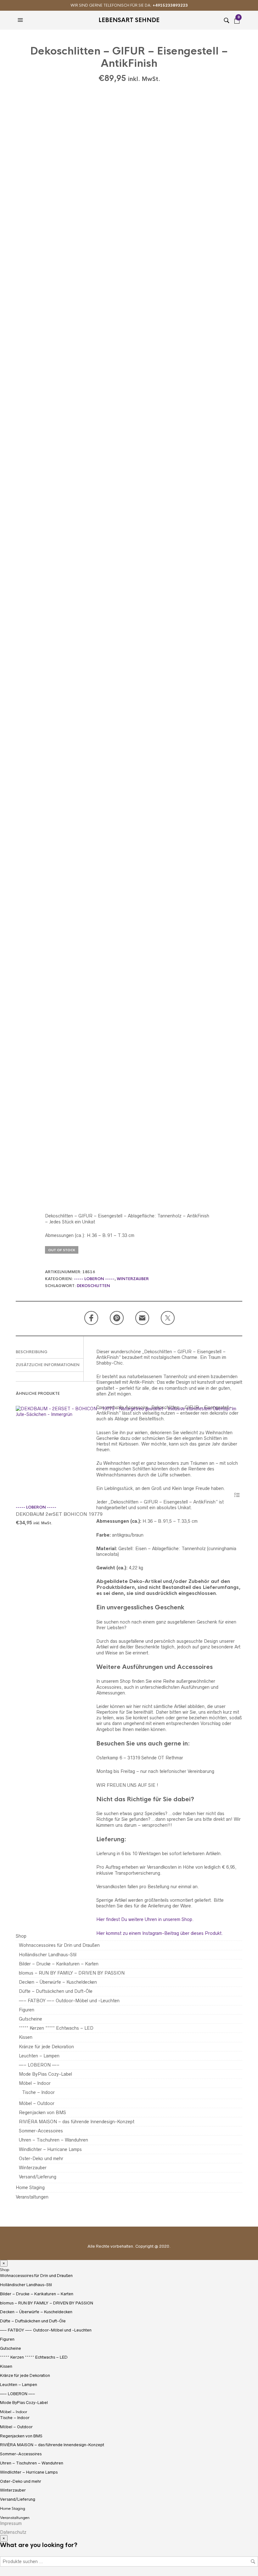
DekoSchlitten (93, 1286)
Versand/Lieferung (38, 2177)
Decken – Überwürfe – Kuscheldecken (58, 1982)
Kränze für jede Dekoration (46, 2047)
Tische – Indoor (38, 2092)
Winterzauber (133, 1279)
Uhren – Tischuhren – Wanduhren (53, 2140)
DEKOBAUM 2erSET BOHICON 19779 (59, 1514)
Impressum (11, 2523)
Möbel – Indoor (35, 2083)
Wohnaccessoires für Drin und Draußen (59, 1945)
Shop (21, 1936)
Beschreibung (32, 1352)
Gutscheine (31, 2019)
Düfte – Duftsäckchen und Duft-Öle (56, 1991)
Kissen (26, 2037)
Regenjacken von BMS (42, 2113)
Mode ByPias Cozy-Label (45, 2074)
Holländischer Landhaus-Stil (48, 1955)
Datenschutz (13, 2532)
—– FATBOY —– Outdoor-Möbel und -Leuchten (69, 2001)
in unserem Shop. (175, 1919)
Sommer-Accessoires (41, 2131)
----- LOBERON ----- (94, 1279)
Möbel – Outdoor (37, 2103)
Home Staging (30, 2188)
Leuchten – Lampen (39, 2056)
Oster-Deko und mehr (41, 2159)
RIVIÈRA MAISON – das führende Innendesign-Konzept (77, 2122)
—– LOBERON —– (39, 2065)
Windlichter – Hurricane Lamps (50, 2149)
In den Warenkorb (237, 1495)
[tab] (50, 1352)
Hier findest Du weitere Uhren (127, 1919)
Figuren (27, 2010)
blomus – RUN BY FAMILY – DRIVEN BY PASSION (72, 1973)
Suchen (253, 2562)
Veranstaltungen (32, 2197)
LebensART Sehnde (129, 20)
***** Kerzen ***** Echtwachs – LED (56, 2028)
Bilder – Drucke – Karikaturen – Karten (59, 1964)
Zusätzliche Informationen (48, 1365)
